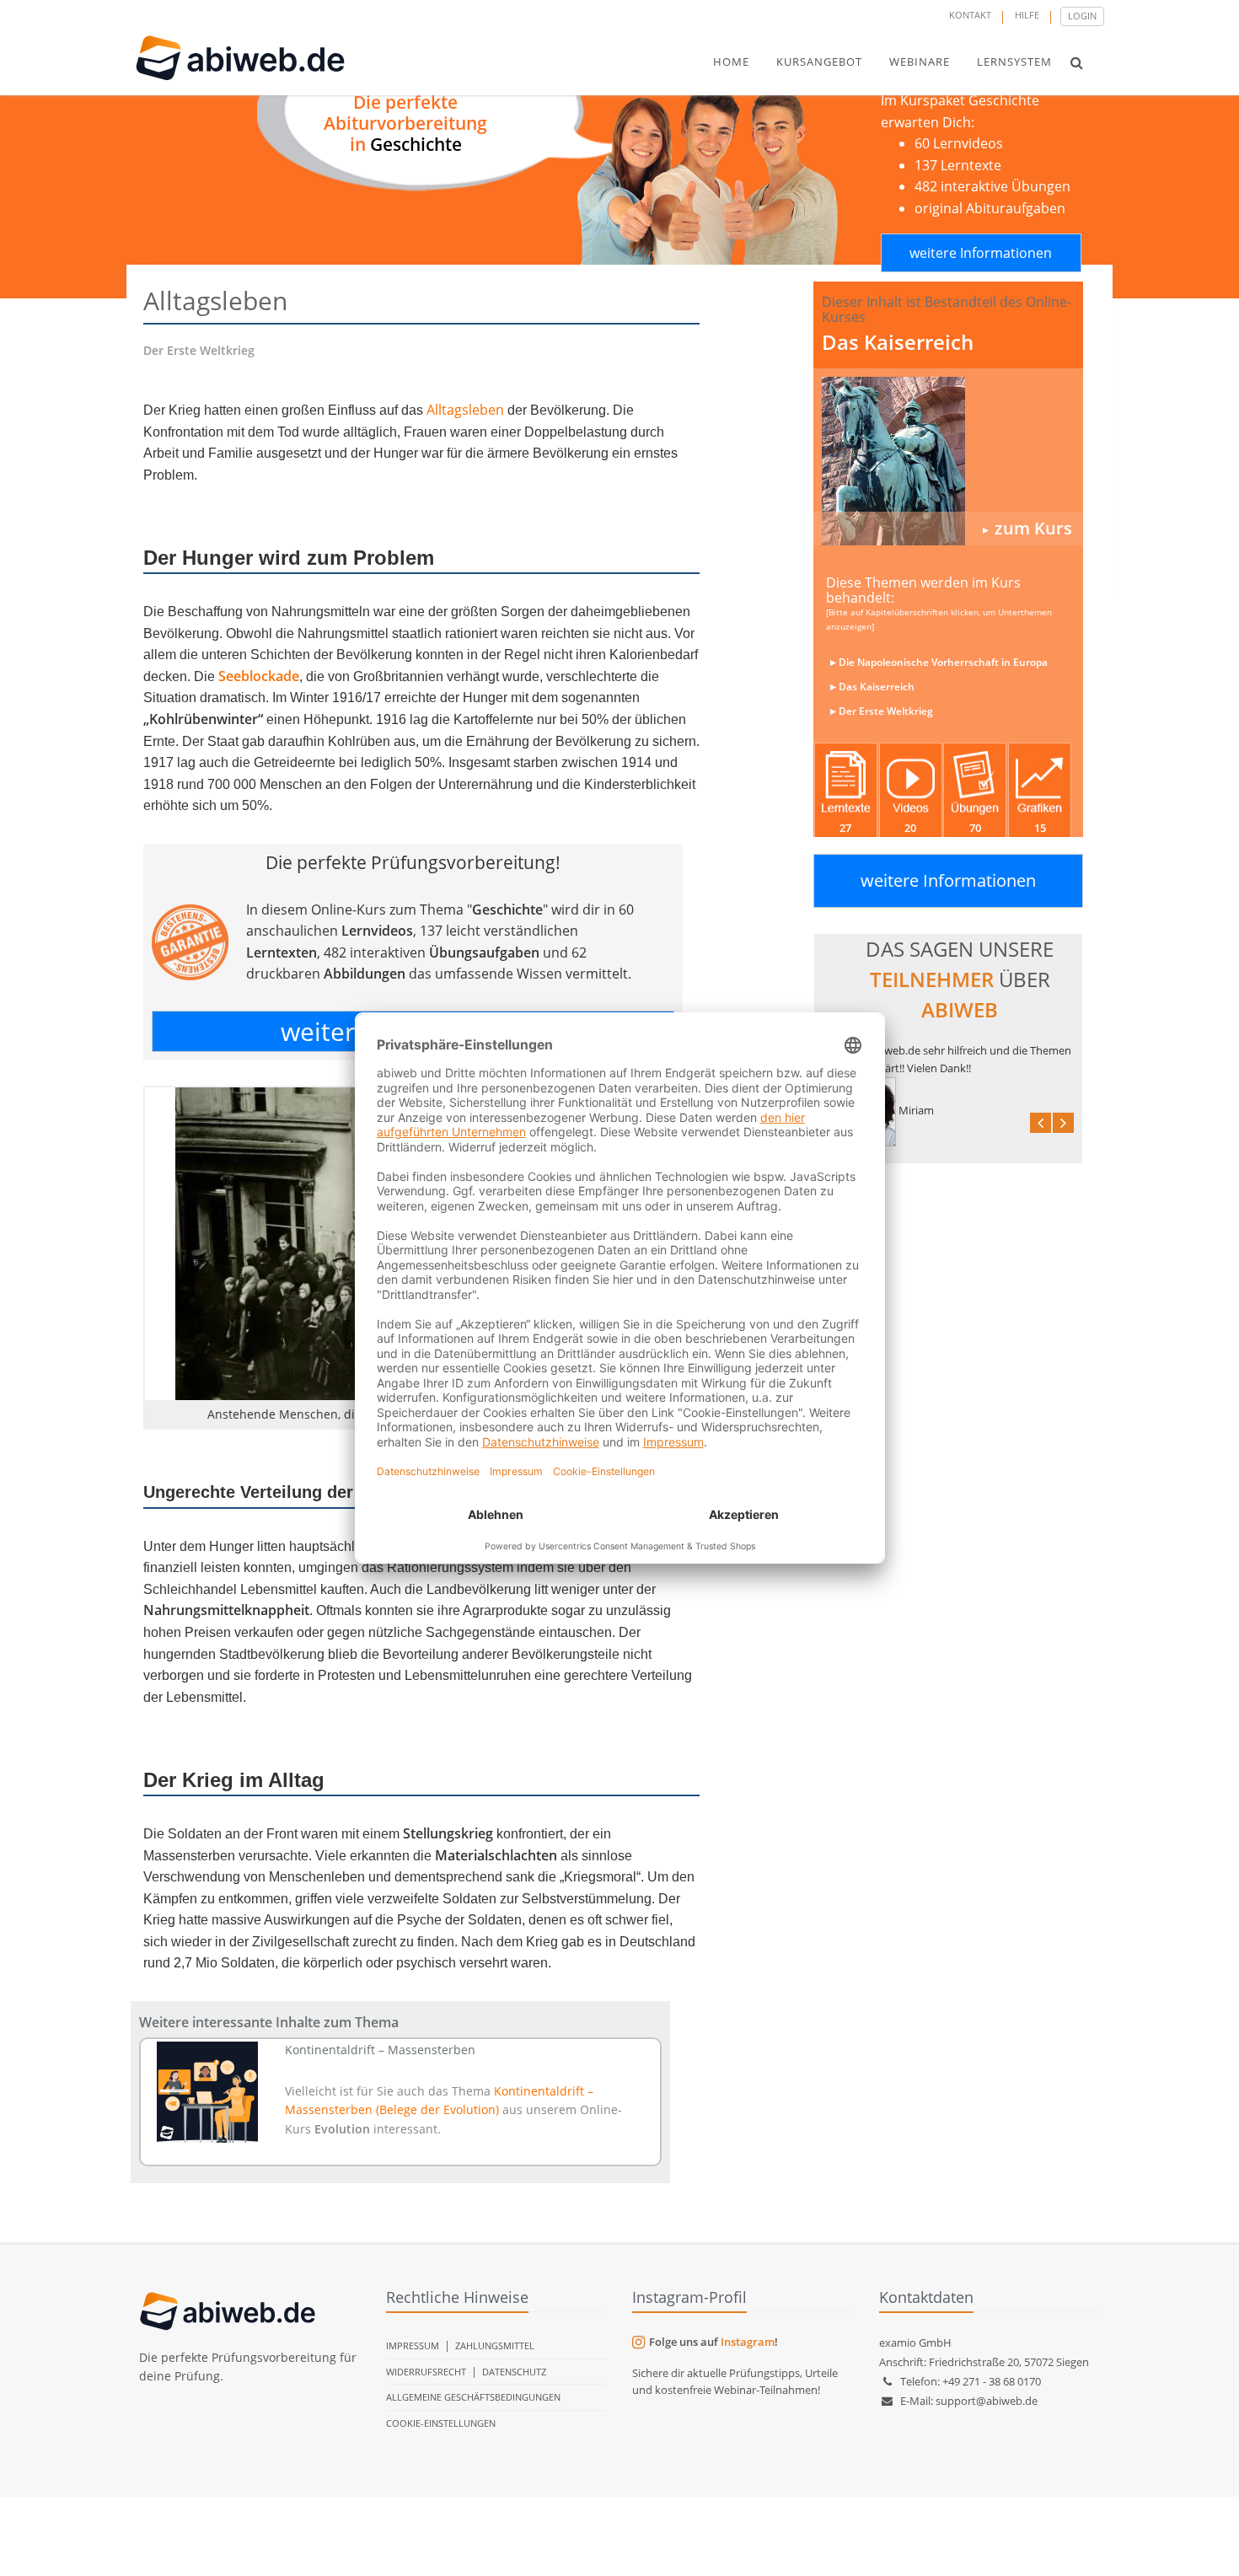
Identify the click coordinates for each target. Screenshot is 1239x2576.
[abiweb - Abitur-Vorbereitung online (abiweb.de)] (948, 461)
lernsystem (1014, 62)
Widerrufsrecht (426, 2372)
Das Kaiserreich (898, 342)
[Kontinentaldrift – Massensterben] (208, 2092)
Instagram (748, 2342)
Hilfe (1027, 15)
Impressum (413, 2345)
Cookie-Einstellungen (441, 2423)
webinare (920, 62)
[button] (1077, 62)
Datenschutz (514, 2372)
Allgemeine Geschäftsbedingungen (473, 2397)
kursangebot (819, 62)
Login (1082, 16)
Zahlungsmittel (495, 2345)
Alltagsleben (465, 410)
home (731, 62)
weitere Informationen (981, 253)
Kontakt (970, 15)
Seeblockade (259, 676)
